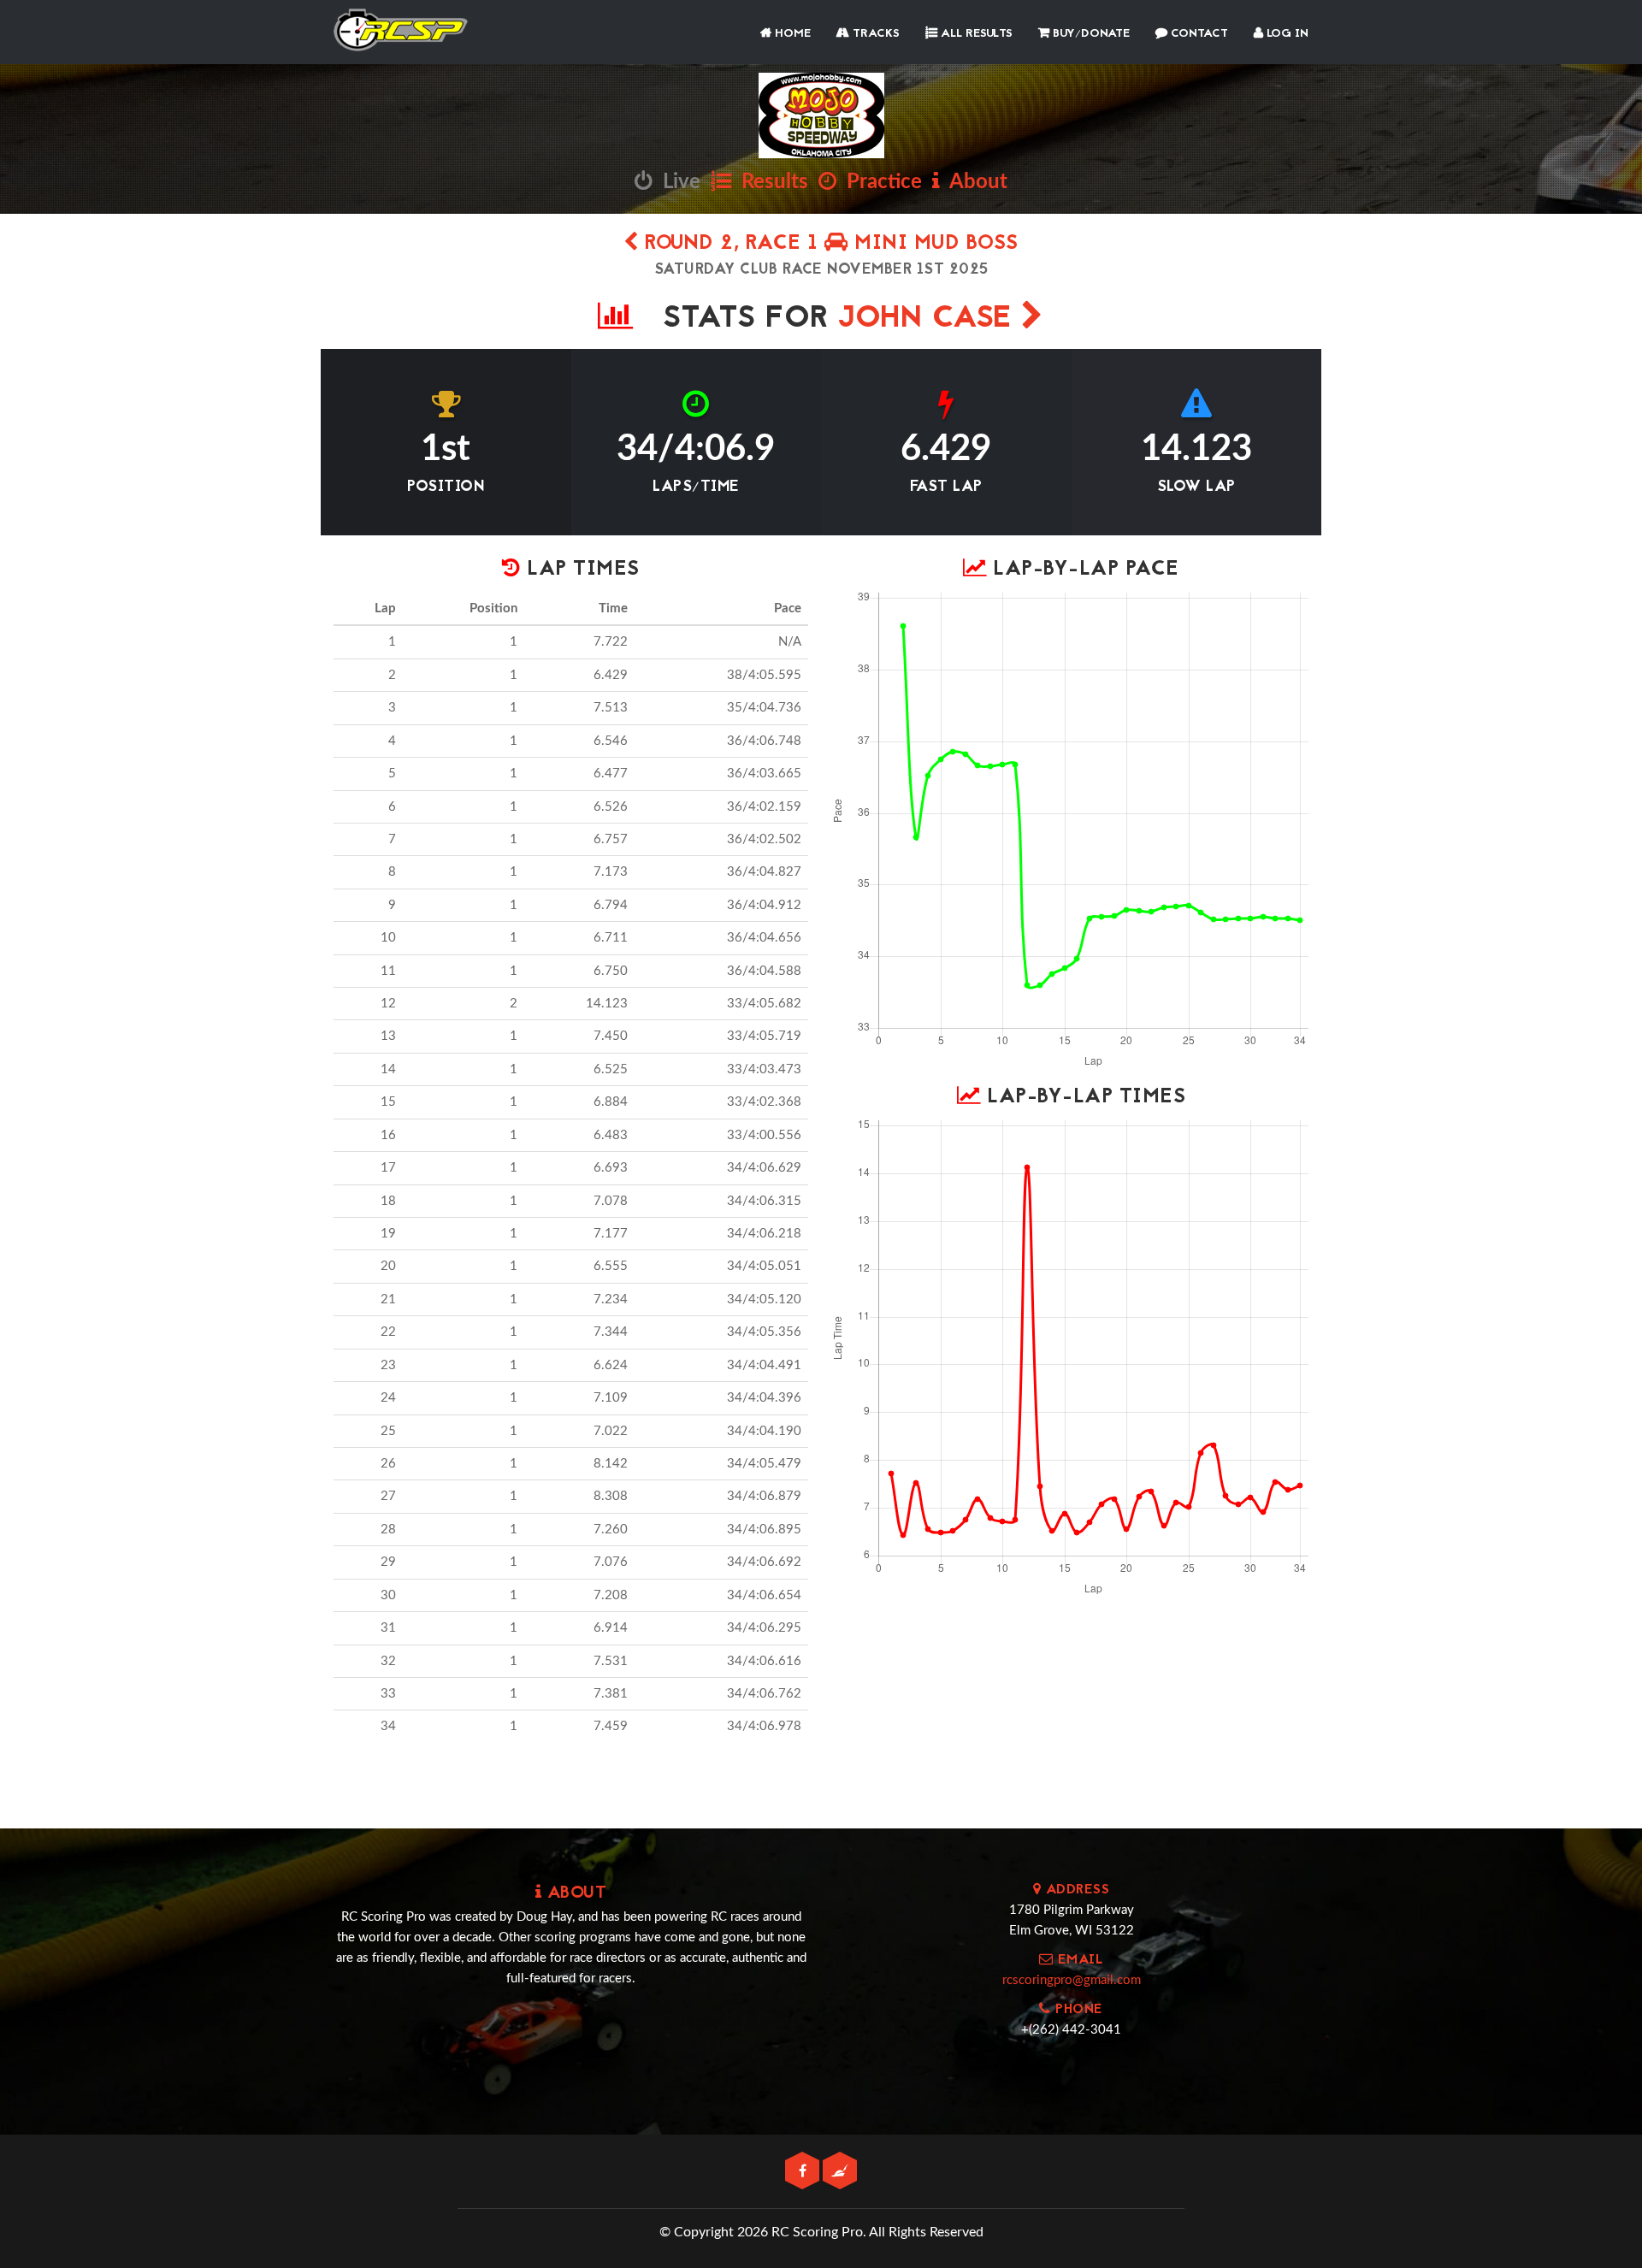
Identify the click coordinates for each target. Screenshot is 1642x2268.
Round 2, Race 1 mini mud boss (829, 244)
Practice (879, 182)
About (974, 182)
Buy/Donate (1090, 34)
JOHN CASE (930, 319)
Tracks (874, 34)
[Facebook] (804, 2172)
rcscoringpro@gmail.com (1072, 1980)
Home (791, 34)
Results (770, 182)
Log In (1286, 34)
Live (676, 182)
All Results (975, 34)
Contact (1198, 34)
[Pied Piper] (840, 2172)
